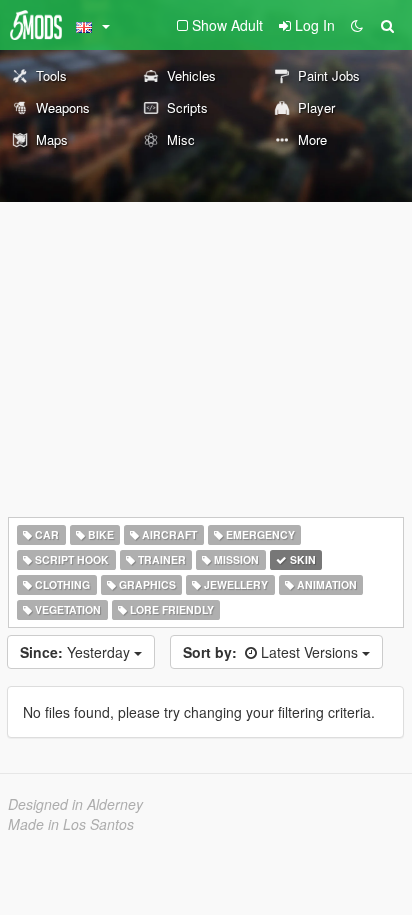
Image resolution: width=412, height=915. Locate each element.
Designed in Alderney (75, 804)
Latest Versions (272, 652)
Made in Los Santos (71, 824)
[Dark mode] (357, 25)
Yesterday (77, 652)
